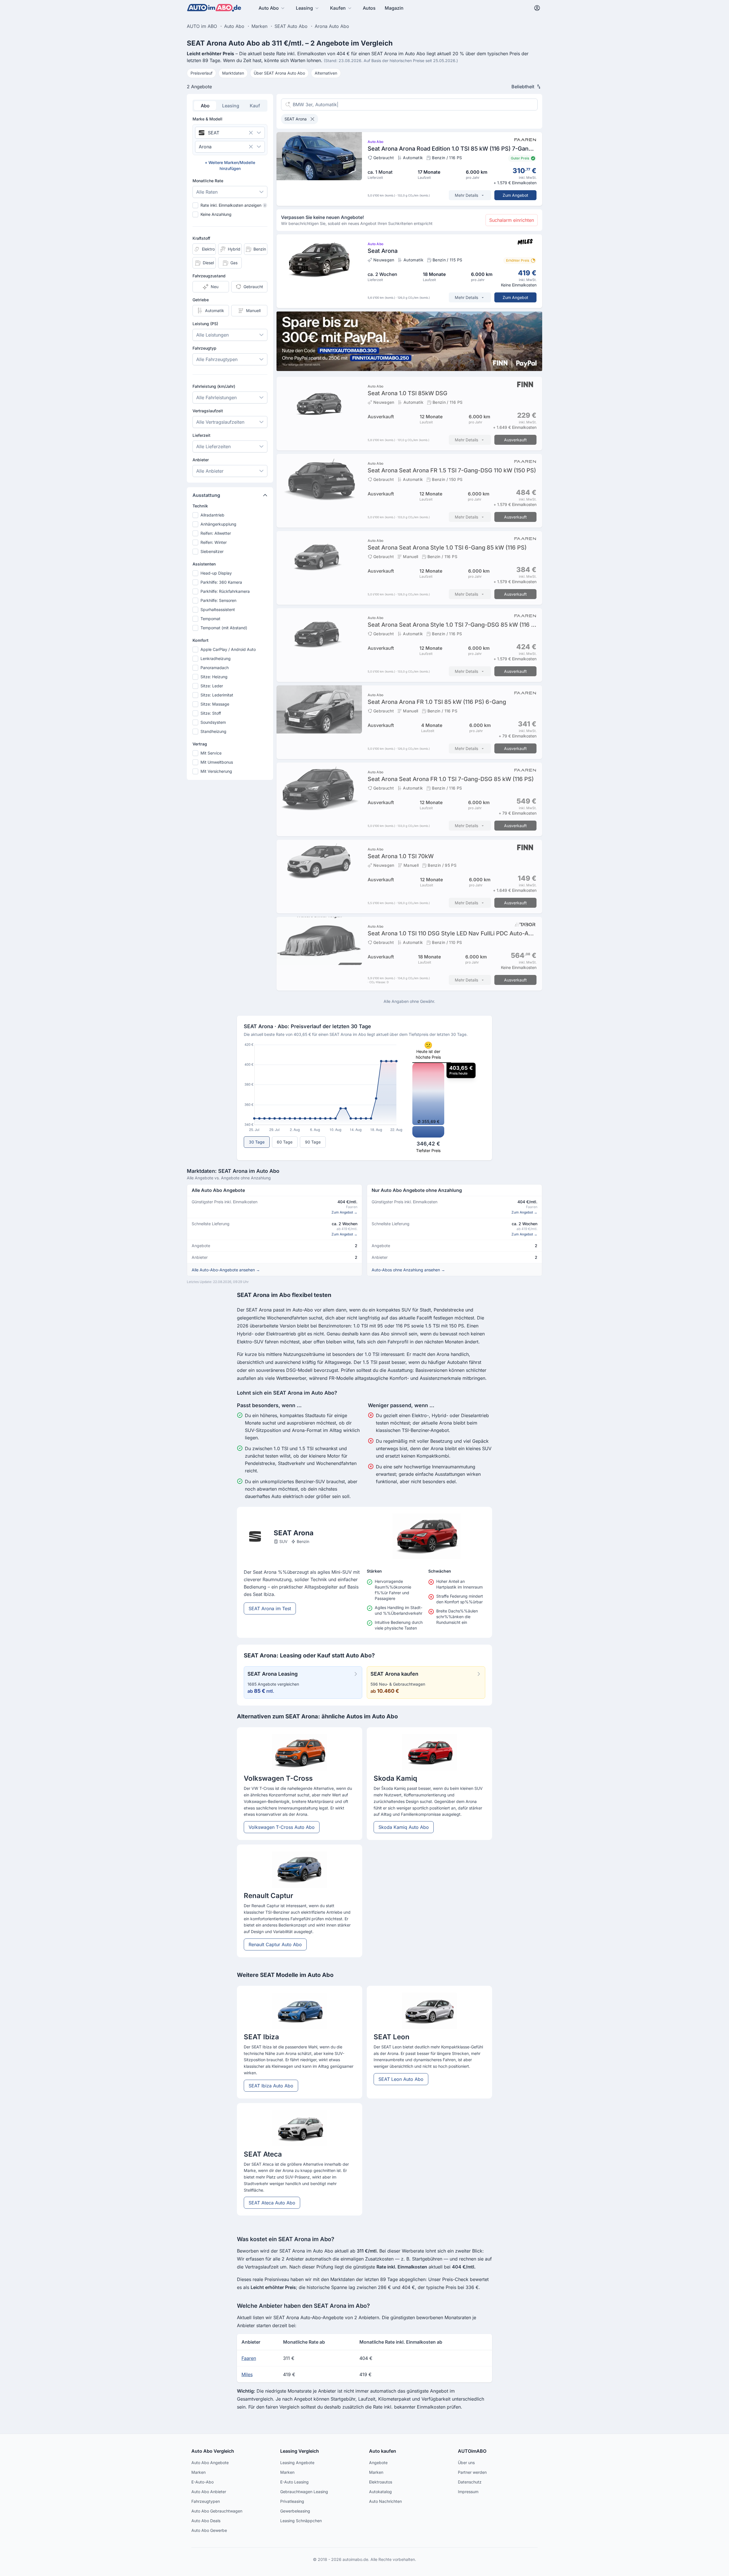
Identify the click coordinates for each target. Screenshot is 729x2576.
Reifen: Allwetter (216, 533)
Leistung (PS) (205, 324)
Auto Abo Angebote (210, 2463)
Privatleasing (292, 2501)
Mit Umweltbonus (217, 762)
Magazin (394, 8)
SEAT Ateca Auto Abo (272, 2203)
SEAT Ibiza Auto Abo (271, 2086)
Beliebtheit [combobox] (523, 87)
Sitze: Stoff (211, 713)
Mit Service (211, 753)
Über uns (466, 2463)
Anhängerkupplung (218, 524)
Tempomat (210, 619)
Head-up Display (216, 573)
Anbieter (201, 460)
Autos (369, 8)
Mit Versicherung (216, 771)
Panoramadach (215, 668)
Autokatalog (380, 2492)
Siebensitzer (212, 551)
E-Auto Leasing (294, 2482)
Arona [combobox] (205, 147)
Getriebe (201, 300)
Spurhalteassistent (218, 609)
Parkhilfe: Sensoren (218, 600)
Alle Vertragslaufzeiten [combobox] (220, 422)
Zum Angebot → (344, 1212)
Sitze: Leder (212, 686)
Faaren (249, 2358)
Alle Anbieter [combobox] (210, 471)
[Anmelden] (537, 8)
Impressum (468, 2492)
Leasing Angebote (297, 2463)
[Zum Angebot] (409, 169)
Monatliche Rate (208, 181)
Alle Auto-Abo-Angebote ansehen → (226, 1270)
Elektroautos (381, 2482)
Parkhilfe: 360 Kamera (221, 582)
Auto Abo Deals (206, 2521)
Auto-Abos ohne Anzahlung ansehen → (408, 1270)
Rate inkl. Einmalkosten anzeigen (233, 205)
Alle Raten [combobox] (207, 192)
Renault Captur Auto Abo (275, 1944)
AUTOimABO (472, 2451)
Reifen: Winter (214, 542)
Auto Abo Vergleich (213, 2451)
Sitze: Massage (215, 704)
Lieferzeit (201, 435)
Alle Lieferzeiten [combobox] (213, 446)
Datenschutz (470, 2482)
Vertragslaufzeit (208, 411)
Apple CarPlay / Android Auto (228, 649)
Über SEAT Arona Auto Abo (279, 73)
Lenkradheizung (216, 658)
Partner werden (472, 2472)
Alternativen (326, 73)
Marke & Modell (207, 119)
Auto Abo (269, 8)
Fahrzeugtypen (206, 2501)
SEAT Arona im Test (270, 1608)
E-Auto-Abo (202, 2482)
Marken (198, 2472)
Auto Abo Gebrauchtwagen (217, 2511)
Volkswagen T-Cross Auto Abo (282, 1827)
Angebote (378, 2463)
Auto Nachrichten (385, 2501)
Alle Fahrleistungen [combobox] (216, 397)
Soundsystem (213, 722)
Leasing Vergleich (300, 2451)
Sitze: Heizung (214, 677)
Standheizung (213, 731)
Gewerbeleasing (295, 2511)
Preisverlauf (201, 73)
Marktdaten (233, 73)
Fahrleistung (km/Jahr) (214, 386)
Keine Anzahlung (216, 214)
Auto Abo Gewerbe (209, 2530)
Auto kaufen (383, 2451)
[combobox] (222, 133)
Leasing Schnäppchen (301, 2521)
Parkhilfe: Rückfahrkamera (225, 591)
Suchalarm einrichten (512, 220)
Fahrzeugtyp (204, 348)
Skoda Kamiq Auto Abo (404, 1827)
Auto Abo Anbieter (209, 2492)
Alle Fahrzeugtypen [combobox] (217, 359)
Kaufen (338, 8)
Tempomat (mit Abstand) (224, 628)
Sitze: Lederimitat (217, 695)
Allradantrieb (212, 515)
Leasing (304, 8)
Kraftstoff (201, 238)
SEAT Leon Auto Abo (401, 2079)
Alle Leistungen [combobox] (212, 335)
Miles (247, 2374)
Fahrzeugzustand (209, 276)
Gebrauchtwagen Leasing (304, 2492)
